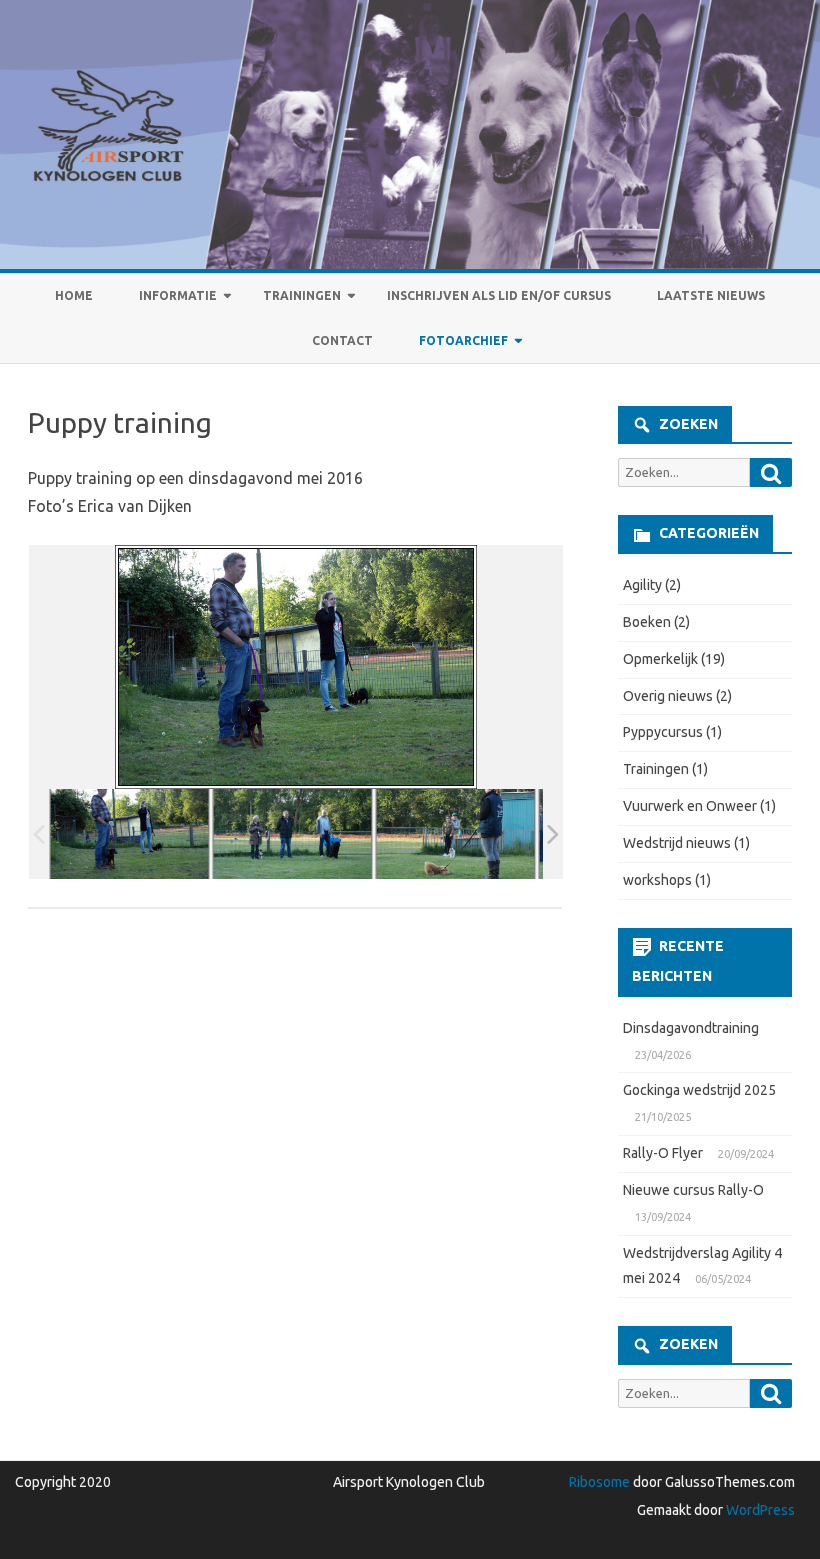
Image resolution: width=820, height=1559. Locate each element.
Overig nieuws (668, 696)
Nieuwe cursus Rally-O (693, 1190)
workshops (657, 880)
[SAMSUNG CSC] (129, 834)
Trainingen (302, 295)
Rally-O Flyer (663, 1153)
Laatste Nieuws (711, 295)
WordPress (759, 1510)
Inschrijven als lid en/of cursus (499, 295)
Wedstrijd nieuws (677, 843)
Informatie (178, 295)
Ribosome (599, 1482)
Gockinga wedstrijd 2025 (699, 1090)
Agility (642, 585)
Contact (342, 340)
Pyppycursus (663, 732)
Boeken (647, 622)
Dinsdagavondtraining (691, 1028)
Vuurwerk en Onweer (690, 806)
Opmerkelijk (660, 659)
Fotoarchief (463, 340)
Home (74, 295)
